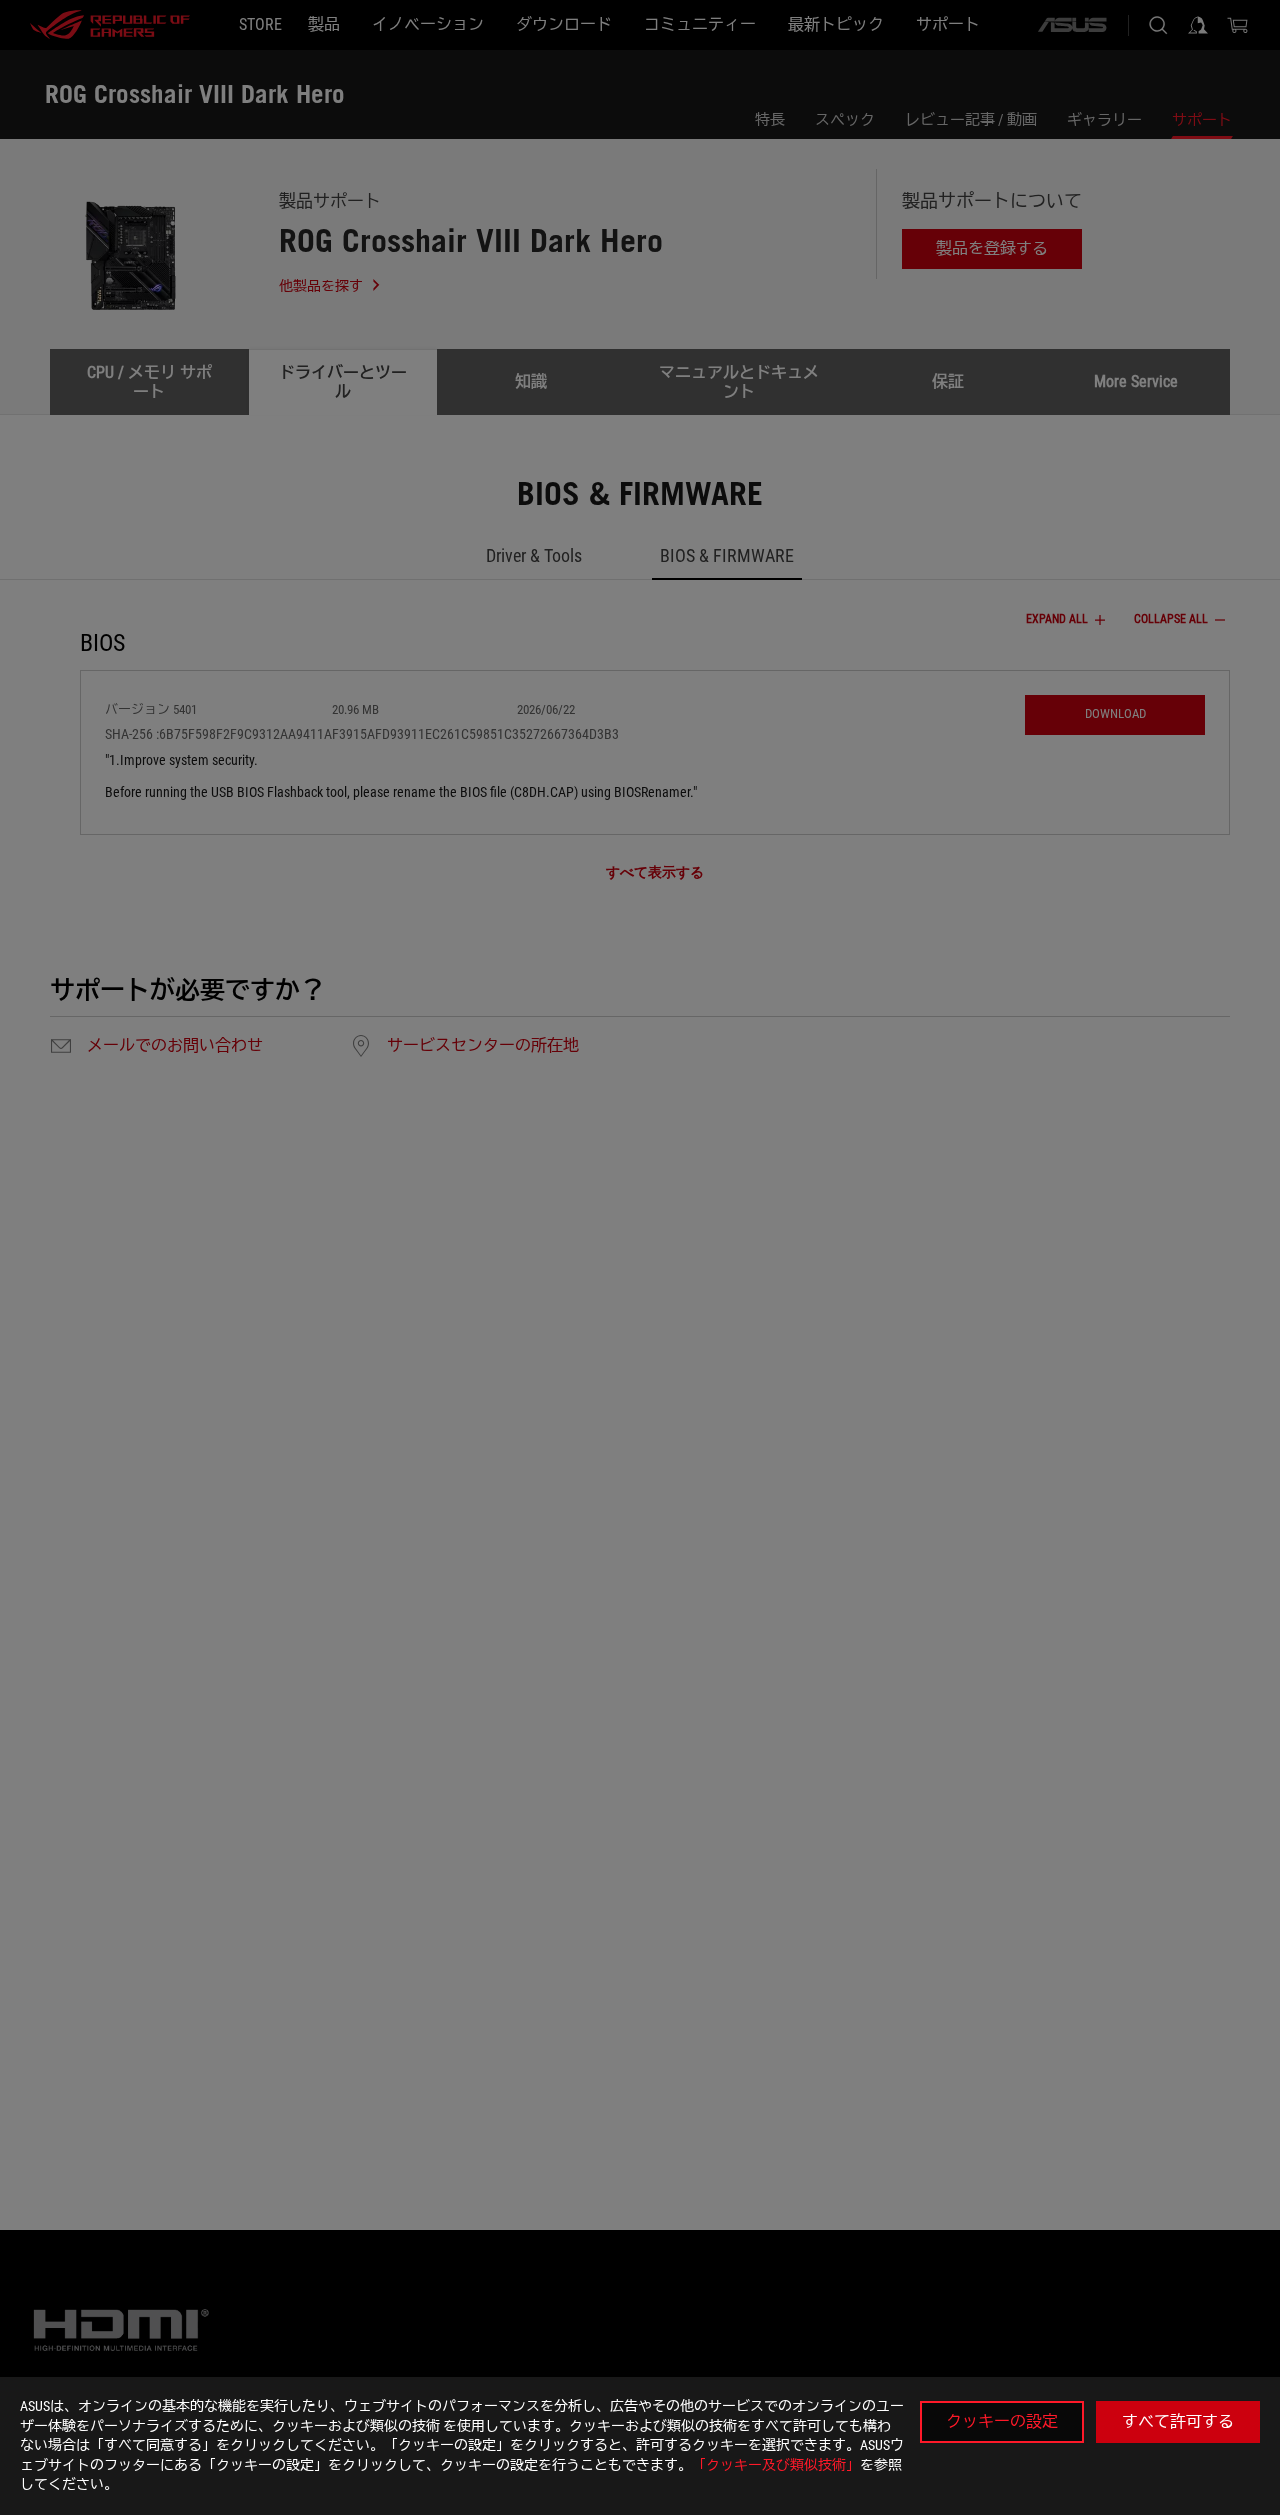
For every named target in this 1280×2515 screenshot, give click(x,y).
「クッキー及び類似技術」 (776, 2465)
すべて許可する (1178, 2421)
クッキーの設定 (1002, 2421)
